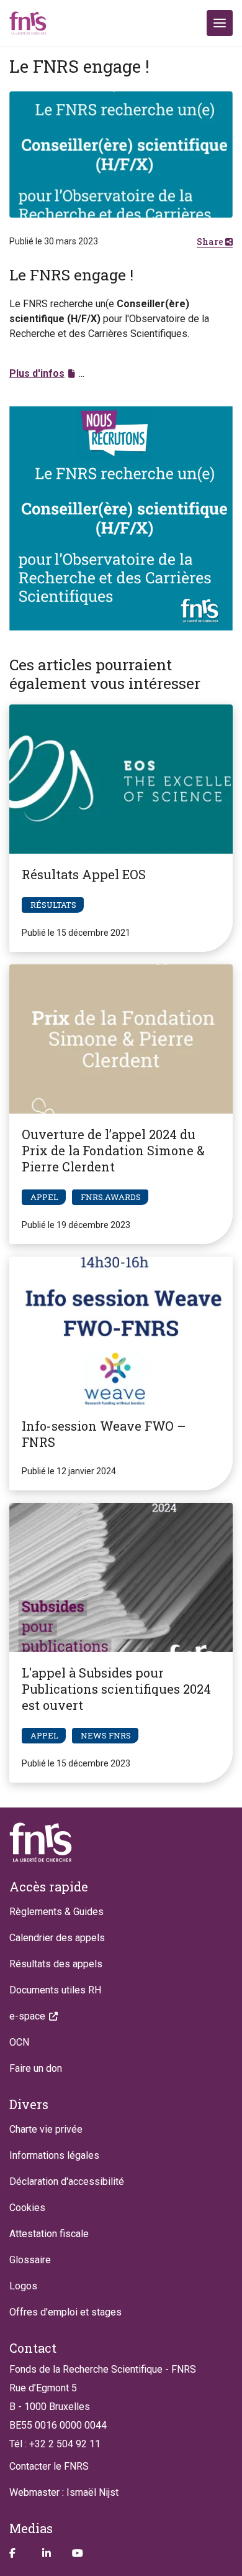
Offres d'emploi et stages (65, 2312)
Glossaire (30, 2260)
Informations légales (54, 2155)
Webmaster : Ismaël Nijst (64, 2492)
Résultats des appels (56, 1964)
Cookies (27, 2208)
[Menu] (220, 23)
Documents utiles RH (55, 1990)
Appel (44, 1197)
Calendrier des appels (57, 1938)
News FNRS (106, 1735)
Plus (37, 373)
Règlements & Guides (56, 1912)
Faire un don (36, 2068)
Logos (23, 2286)
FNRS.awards (111, 1197)
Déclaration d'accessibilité (67, 2181)
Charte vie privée (46, 2129)
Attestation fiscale (49, 2234)
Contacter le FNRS (49, 2466)
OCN (19, 2042)
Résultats (53, 905)
